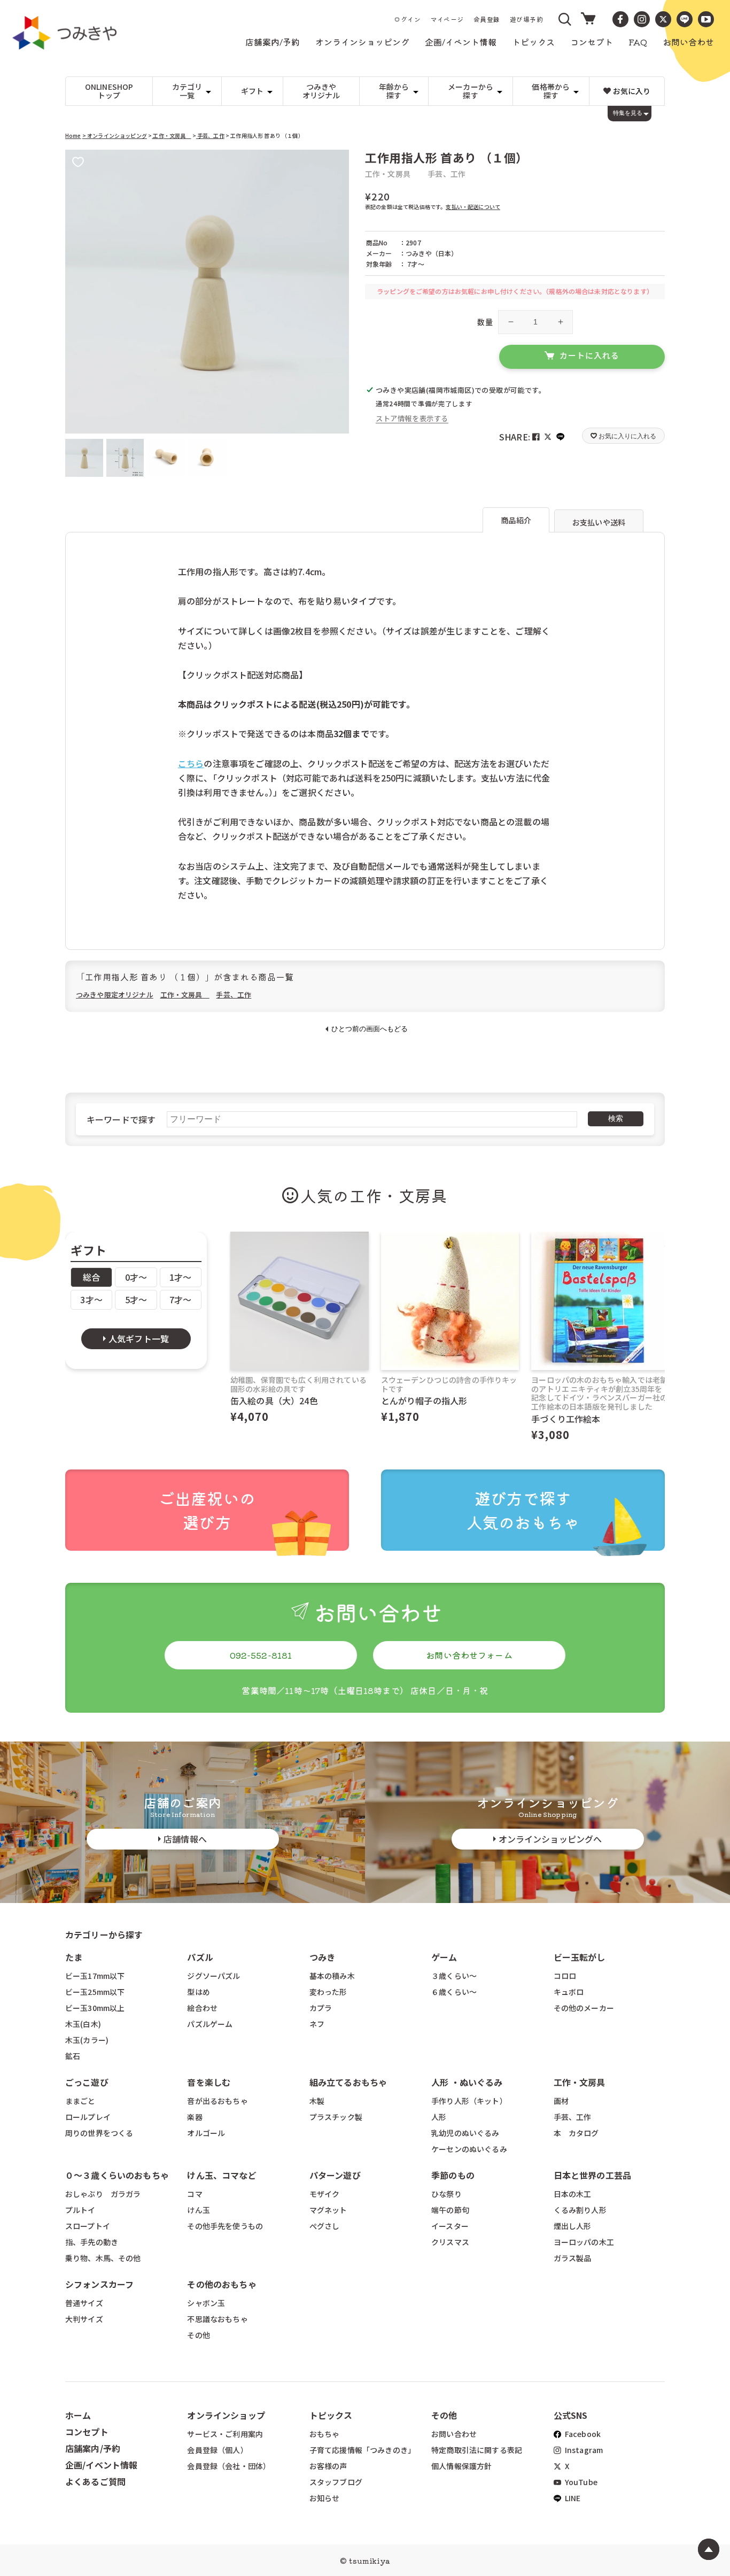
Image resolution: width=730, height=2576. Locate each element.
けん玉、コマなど (222, 2175)
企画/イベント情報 (101, 2465)
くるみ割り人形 (580, 2210)
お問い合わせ (454, 2434)
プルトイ (80, 2210)
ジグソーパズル (213, 1976)
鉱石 (73, 2056)
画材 (561, 2101)
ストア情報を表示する (412, 418)
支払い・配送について (473, 207)
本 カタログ (576, 2133)
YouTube (580, 2482)
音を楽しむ (209, 2082)
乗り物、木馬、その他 (103, 2258)
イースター (450, 2226)
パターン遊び (335, 2175)
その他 (198, 2335)
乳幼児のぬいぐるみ (465, 2133)
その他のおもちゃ (222, 2284)
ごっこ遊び (87, 2082)
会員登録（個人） (217, 2450)
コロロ (565, 1976)
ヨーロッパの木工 (584, 2242)
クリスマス (450, 2242)
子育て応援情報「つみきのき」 (362, 2450)
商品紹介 (516, 520)
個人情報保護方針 (461, 2466)
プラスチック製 (336, 2117)
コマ (195, 2194)
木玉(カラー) (87, 2040)
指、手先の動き (92, 2242)
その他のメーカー (584, 2008)
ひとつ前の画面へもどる (370, 1029)
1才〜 (180, 1277)
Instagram (583, 2450)
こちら (191, 763)
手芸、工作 (210, 136)
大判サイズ (84, 2319)
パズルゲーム (210, 2024)
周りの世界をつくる (99, 2133)
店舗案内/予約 (93, 2448)
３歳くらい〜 (454, 1976)
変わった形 (328, 1992)
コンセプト (87, 2432)
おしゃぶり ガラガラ (103, 2194)
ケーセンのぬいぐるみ (469, 2149)
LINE (572, 2498)
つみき (322, 1957)
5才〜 (136, 1299)
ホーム (78, 2415)
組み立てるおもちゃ (348, 2082)
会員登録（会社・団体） (229, 2466)
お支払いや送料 (599, 522)
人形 (439, 2117)
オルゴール (206, 2133)
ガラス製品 (573, 2258)
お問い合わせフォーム (469, 1655)
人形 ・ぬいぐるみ (467, 2082)
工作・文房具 (171, 136)
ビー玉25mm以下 (95, 1992)
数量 (485, 322)
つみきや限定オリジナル (115, 995)
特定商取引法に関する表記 (477, 2450)
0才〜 (136, 1277)
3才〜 (91, 1299)
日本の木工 (573, 2194)
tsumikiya (369, 2560)
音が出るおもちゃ (217, 2101)
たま (74, 1957)
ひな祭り (446, 2194)
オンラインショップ (226, 2415)
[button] (565, 19)
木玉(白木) (83, 2024)
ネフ (317, 2024)
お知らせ (325, 2498)
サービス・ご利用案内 (225, 2434)
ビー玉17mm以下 (95, 1976)
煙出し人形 (573, 2226)
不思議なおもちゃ (217, 2319)
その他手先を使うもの (225, 2226)
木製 (317, 2101)
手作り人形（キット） (469, 2101)
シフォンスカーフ (99, 2284)
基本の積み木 (332, 1976)
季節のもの (453, 2175)
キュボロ (569, 1992)
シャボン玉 (206, 2303)
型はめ (198, 1992)
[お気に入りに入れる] (78, 163)
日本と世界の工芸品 (592, 2175)
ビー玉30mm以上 (95, 2008)
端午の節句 (450, 2210)
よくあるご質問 (95, 2481)
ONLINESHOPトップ (109, 91)
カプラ (321, 2008)
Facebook (582, 2434)
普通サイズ (84, 2303)
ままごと (80, 2101)
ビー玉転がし (580, 1957)
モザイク (325, 2194)
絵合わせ (202, 2008)
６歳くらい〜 (454, 1992)
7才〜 (180, 1299)
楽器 (195, 2117)
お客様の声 (328, 2466)
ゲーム (444, 1957)
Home (73, 136)
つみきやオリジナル (321, 91)
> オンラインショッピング (115, 136)
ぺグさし (325, 2226)
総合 (91, 1277)
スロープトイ (88, 2226)
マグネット (328, 2210)
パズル (200, 1957)
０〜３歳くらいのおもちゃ (117, 2175)
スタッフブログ (336, 2482)
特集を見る (628, 113)
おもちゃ (325, 2434)
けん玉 (198, 2210)
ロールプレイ (88, 2117)
